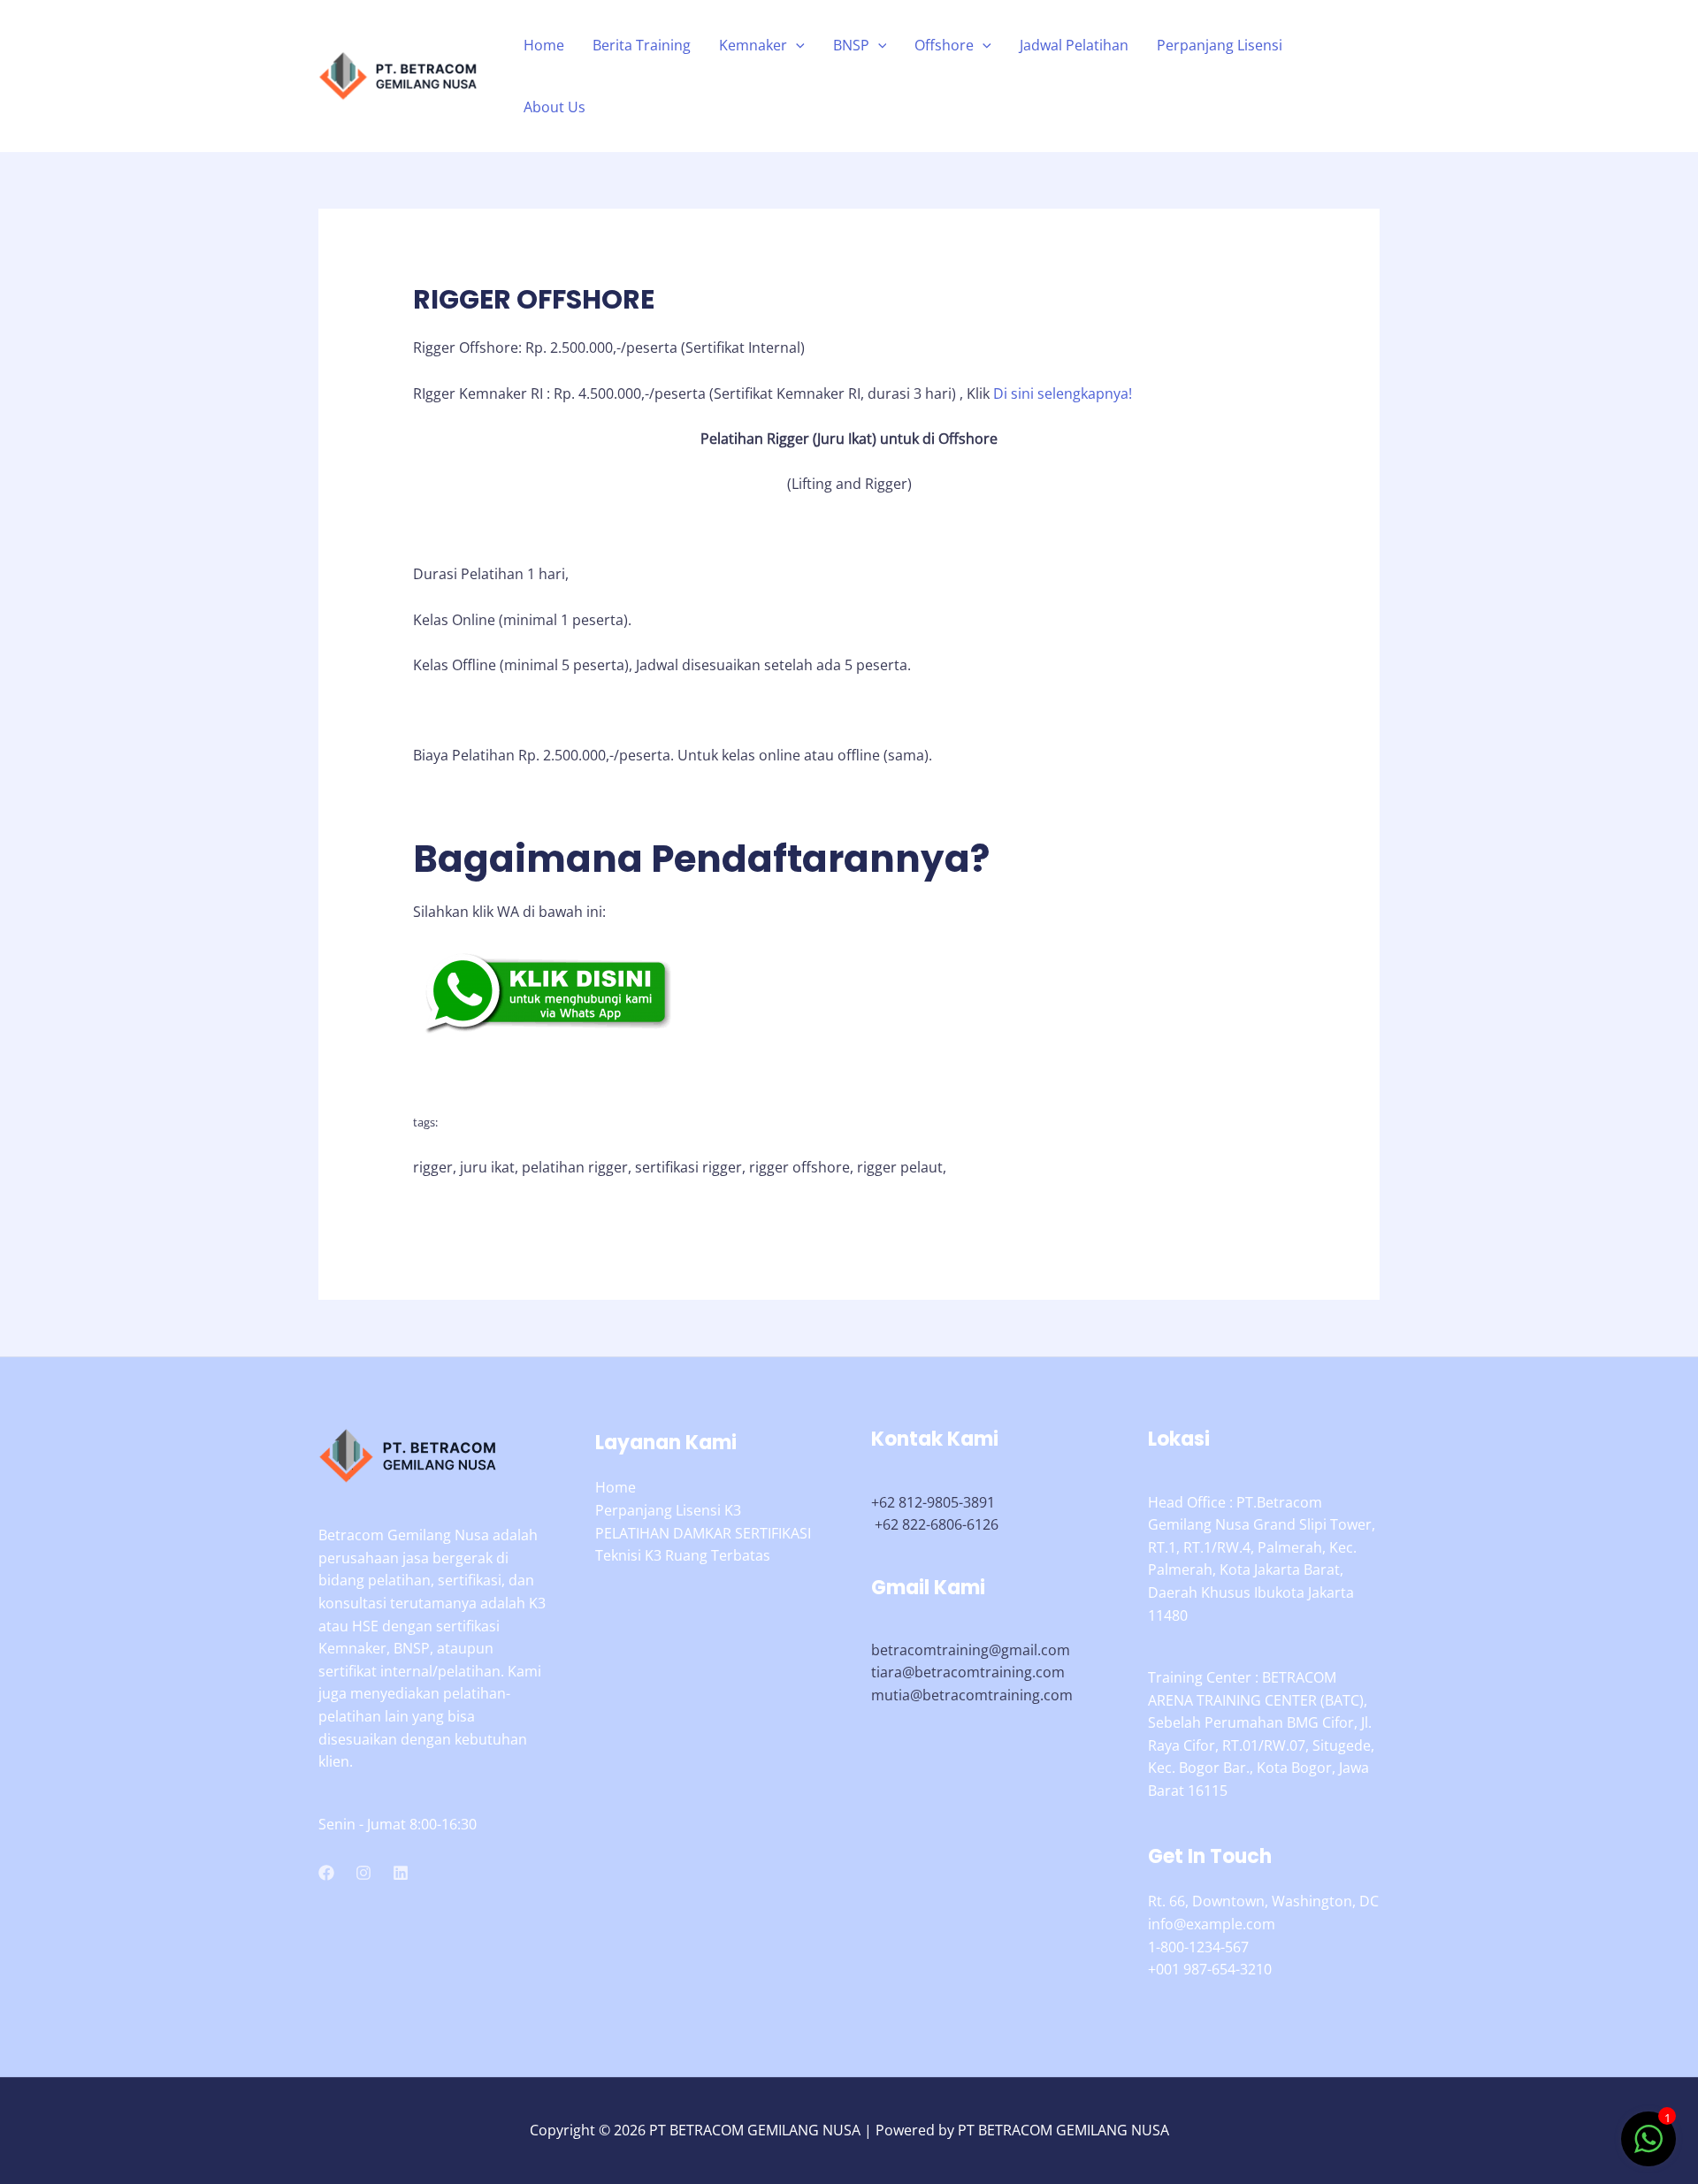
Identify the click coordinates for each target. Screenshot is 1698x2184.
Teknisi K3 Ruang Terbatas (683, 1555)
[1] (1648, 2148)
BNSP (851, 45)
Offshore (944, 45)
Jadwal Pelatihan (1074, 45)
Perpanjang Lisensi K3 (668, 1510)
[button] (796, 45)
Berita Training (642, 45)
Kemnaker (753, 45)
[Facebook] (326, 1873)
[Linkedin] (401, 1873)
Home (544, 45)
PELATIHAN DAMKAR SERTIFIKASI (703, 1533)
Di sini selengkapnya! (1063, 393)
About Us (555, 107)
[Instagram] (363, 1873)
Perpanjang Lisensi (1220, 45)
